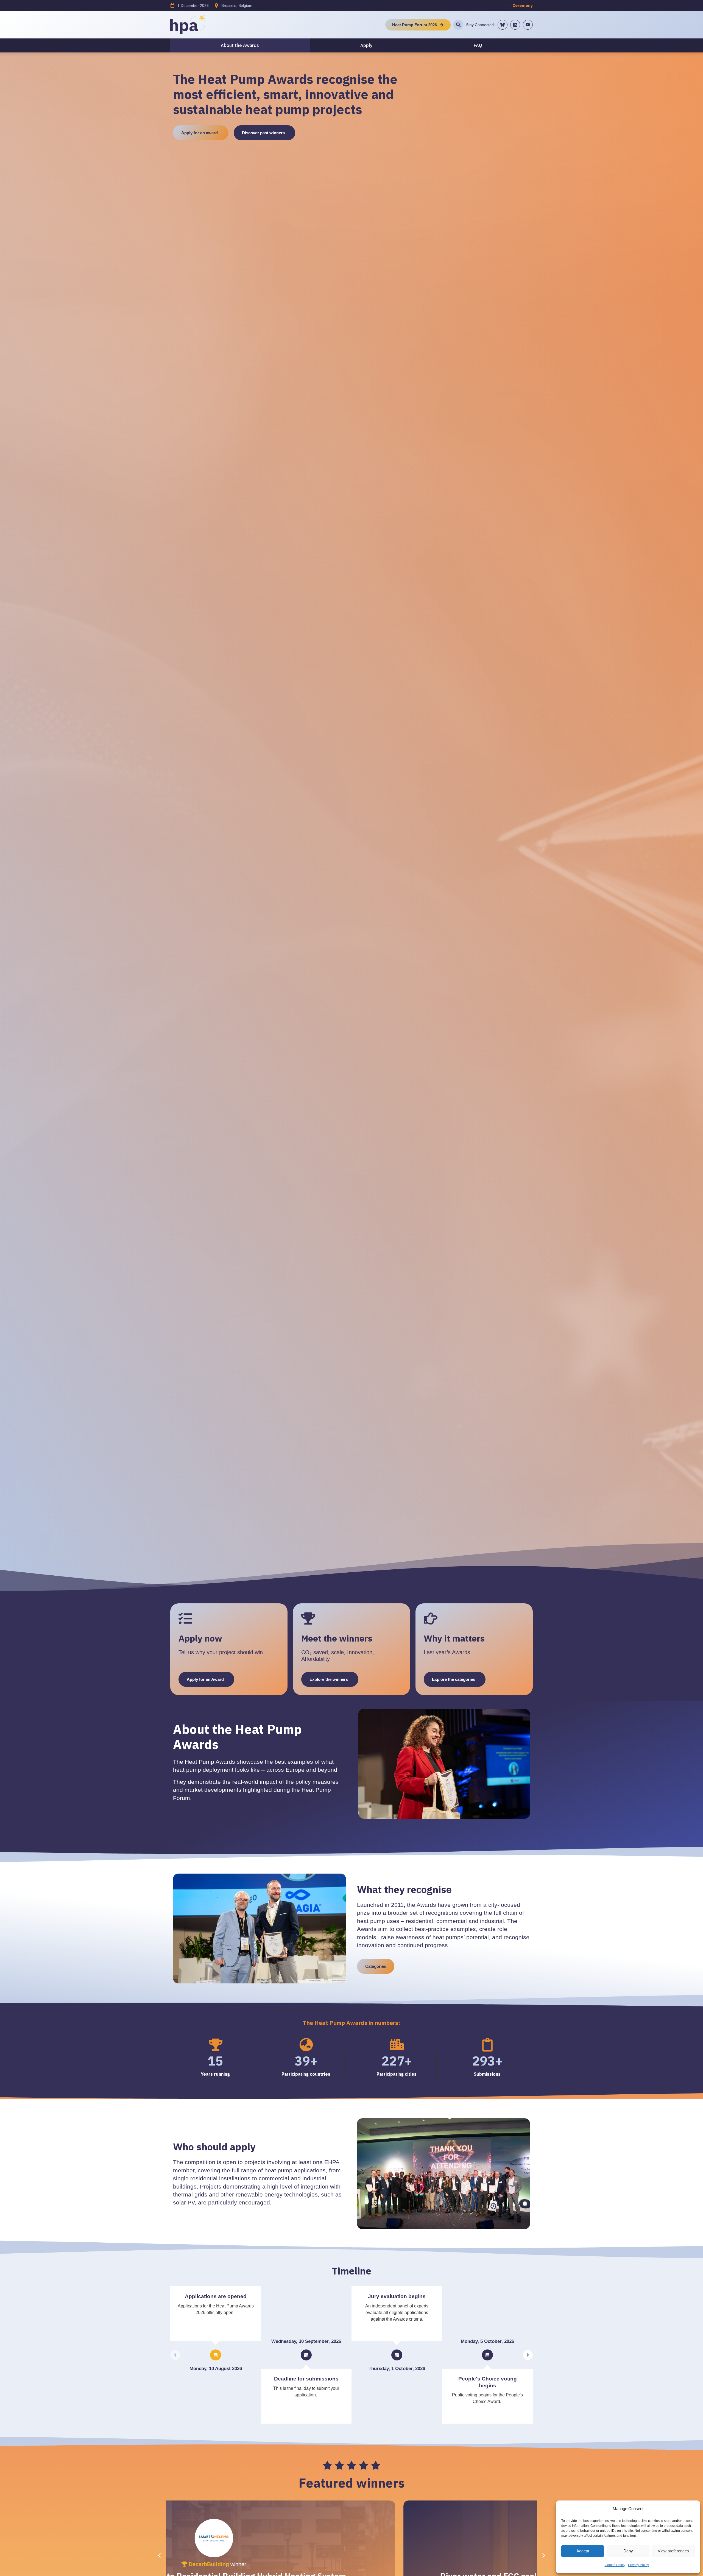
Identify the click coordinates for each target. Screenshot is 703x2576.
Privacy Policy (638, 2565)
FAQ (478, 45)
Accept (583, 2551)
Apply (366, 45)
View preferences (673, 2551)
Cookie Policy (615, 2565)
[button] (544, 2555)
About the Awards (240, 45)
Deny (628, 2551)
